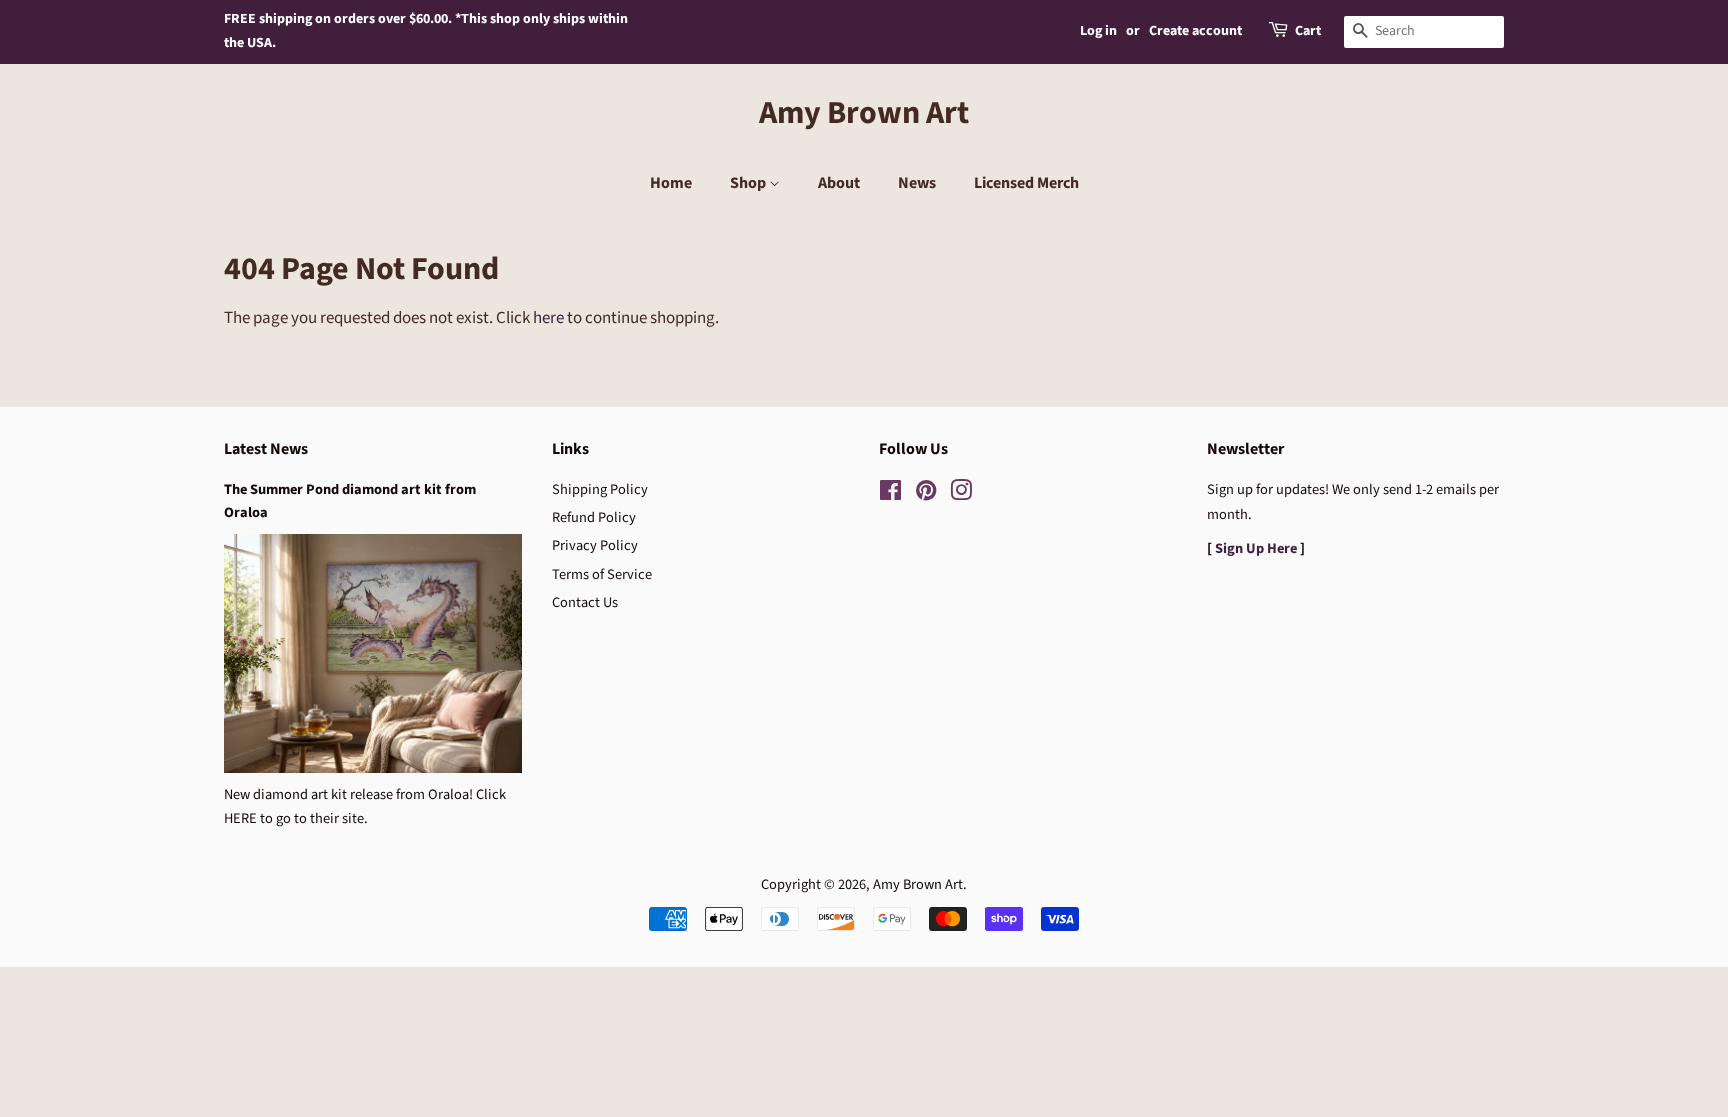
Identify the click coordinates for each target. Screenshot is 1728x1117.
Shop (749, 183)
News (917, 183)
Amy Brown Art (864, 113)
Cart (1308, 31)
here (548, 318)
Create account (1195, 31)
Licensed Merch (1026, 183)
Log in (1098, 31)
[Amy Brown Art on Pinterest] (926, 494)
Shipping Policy (600, 489)
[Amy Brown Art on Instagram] (961, 494)
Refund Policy (594, 517)
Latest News (266, 449)
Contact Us (585, 602)
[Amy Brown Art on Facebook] (890, 494)
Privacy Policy (595, 545)
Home (671, 183)
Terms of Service (602, 574)
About (839, 183)
